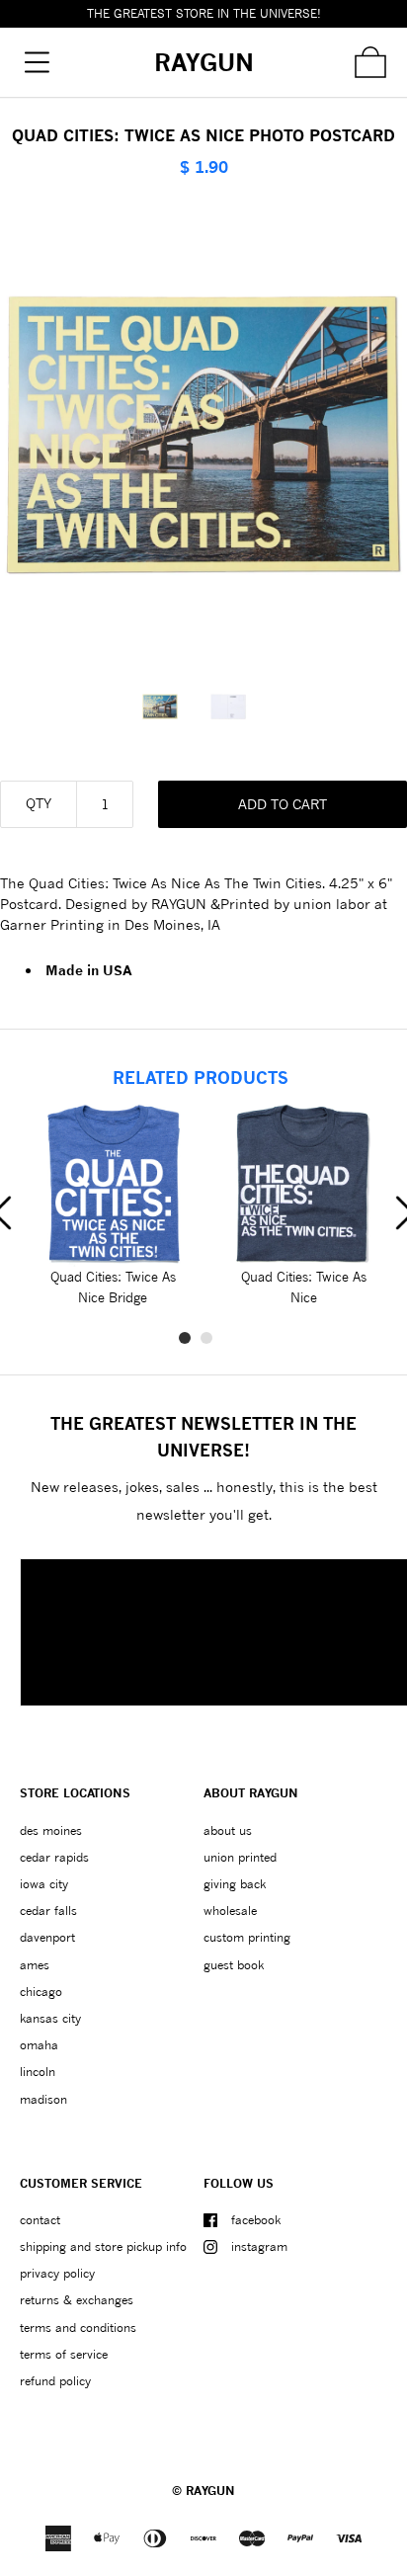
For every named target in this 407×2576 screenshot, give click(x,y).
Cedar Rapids (54, 1857)
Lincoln (38, 2072)
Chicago (41, 1992)
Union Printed (240, 1857)
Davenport (47, 1937)
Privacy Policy (57, 2273)
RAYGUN (210, 2491)
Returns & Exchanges (77, 2300)
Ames (35, 1965)
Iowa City (44, 1884)
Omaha (39, 2045)
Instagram (259, 2246)
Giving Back (235, 1884)
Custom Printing (247, 1937)
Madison (43, 2099)
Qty (39, 803)
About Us (228, 1830)
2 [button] (206, 1338)
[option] (169, 706)
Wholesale (230, 1911)
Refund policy (55, 2381)
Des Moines (51, 1830)
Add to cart (283, 804)
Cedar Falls (48, 1911)
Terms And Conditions (78, 2327)
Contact (40, 2220)
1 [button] (185, 1338)
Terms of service (64, 2354)
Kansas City (50, 2018)
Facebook (256, 2220)
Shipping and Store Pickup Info (103, 2246)
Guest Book (234, 1965)
